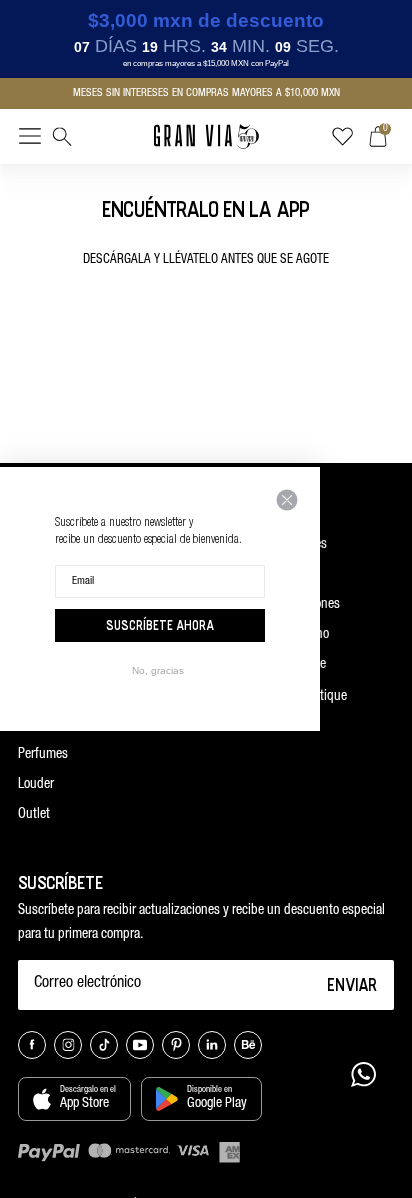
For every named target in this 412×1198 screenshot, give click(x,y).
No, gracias (158, 670)
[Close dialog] (287, 500)
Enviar (352, 984)
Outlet (34, 815)
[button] (30, 140)
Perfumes (43, 755)
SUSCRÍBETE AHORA (160, 625)
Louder (36, 785)
